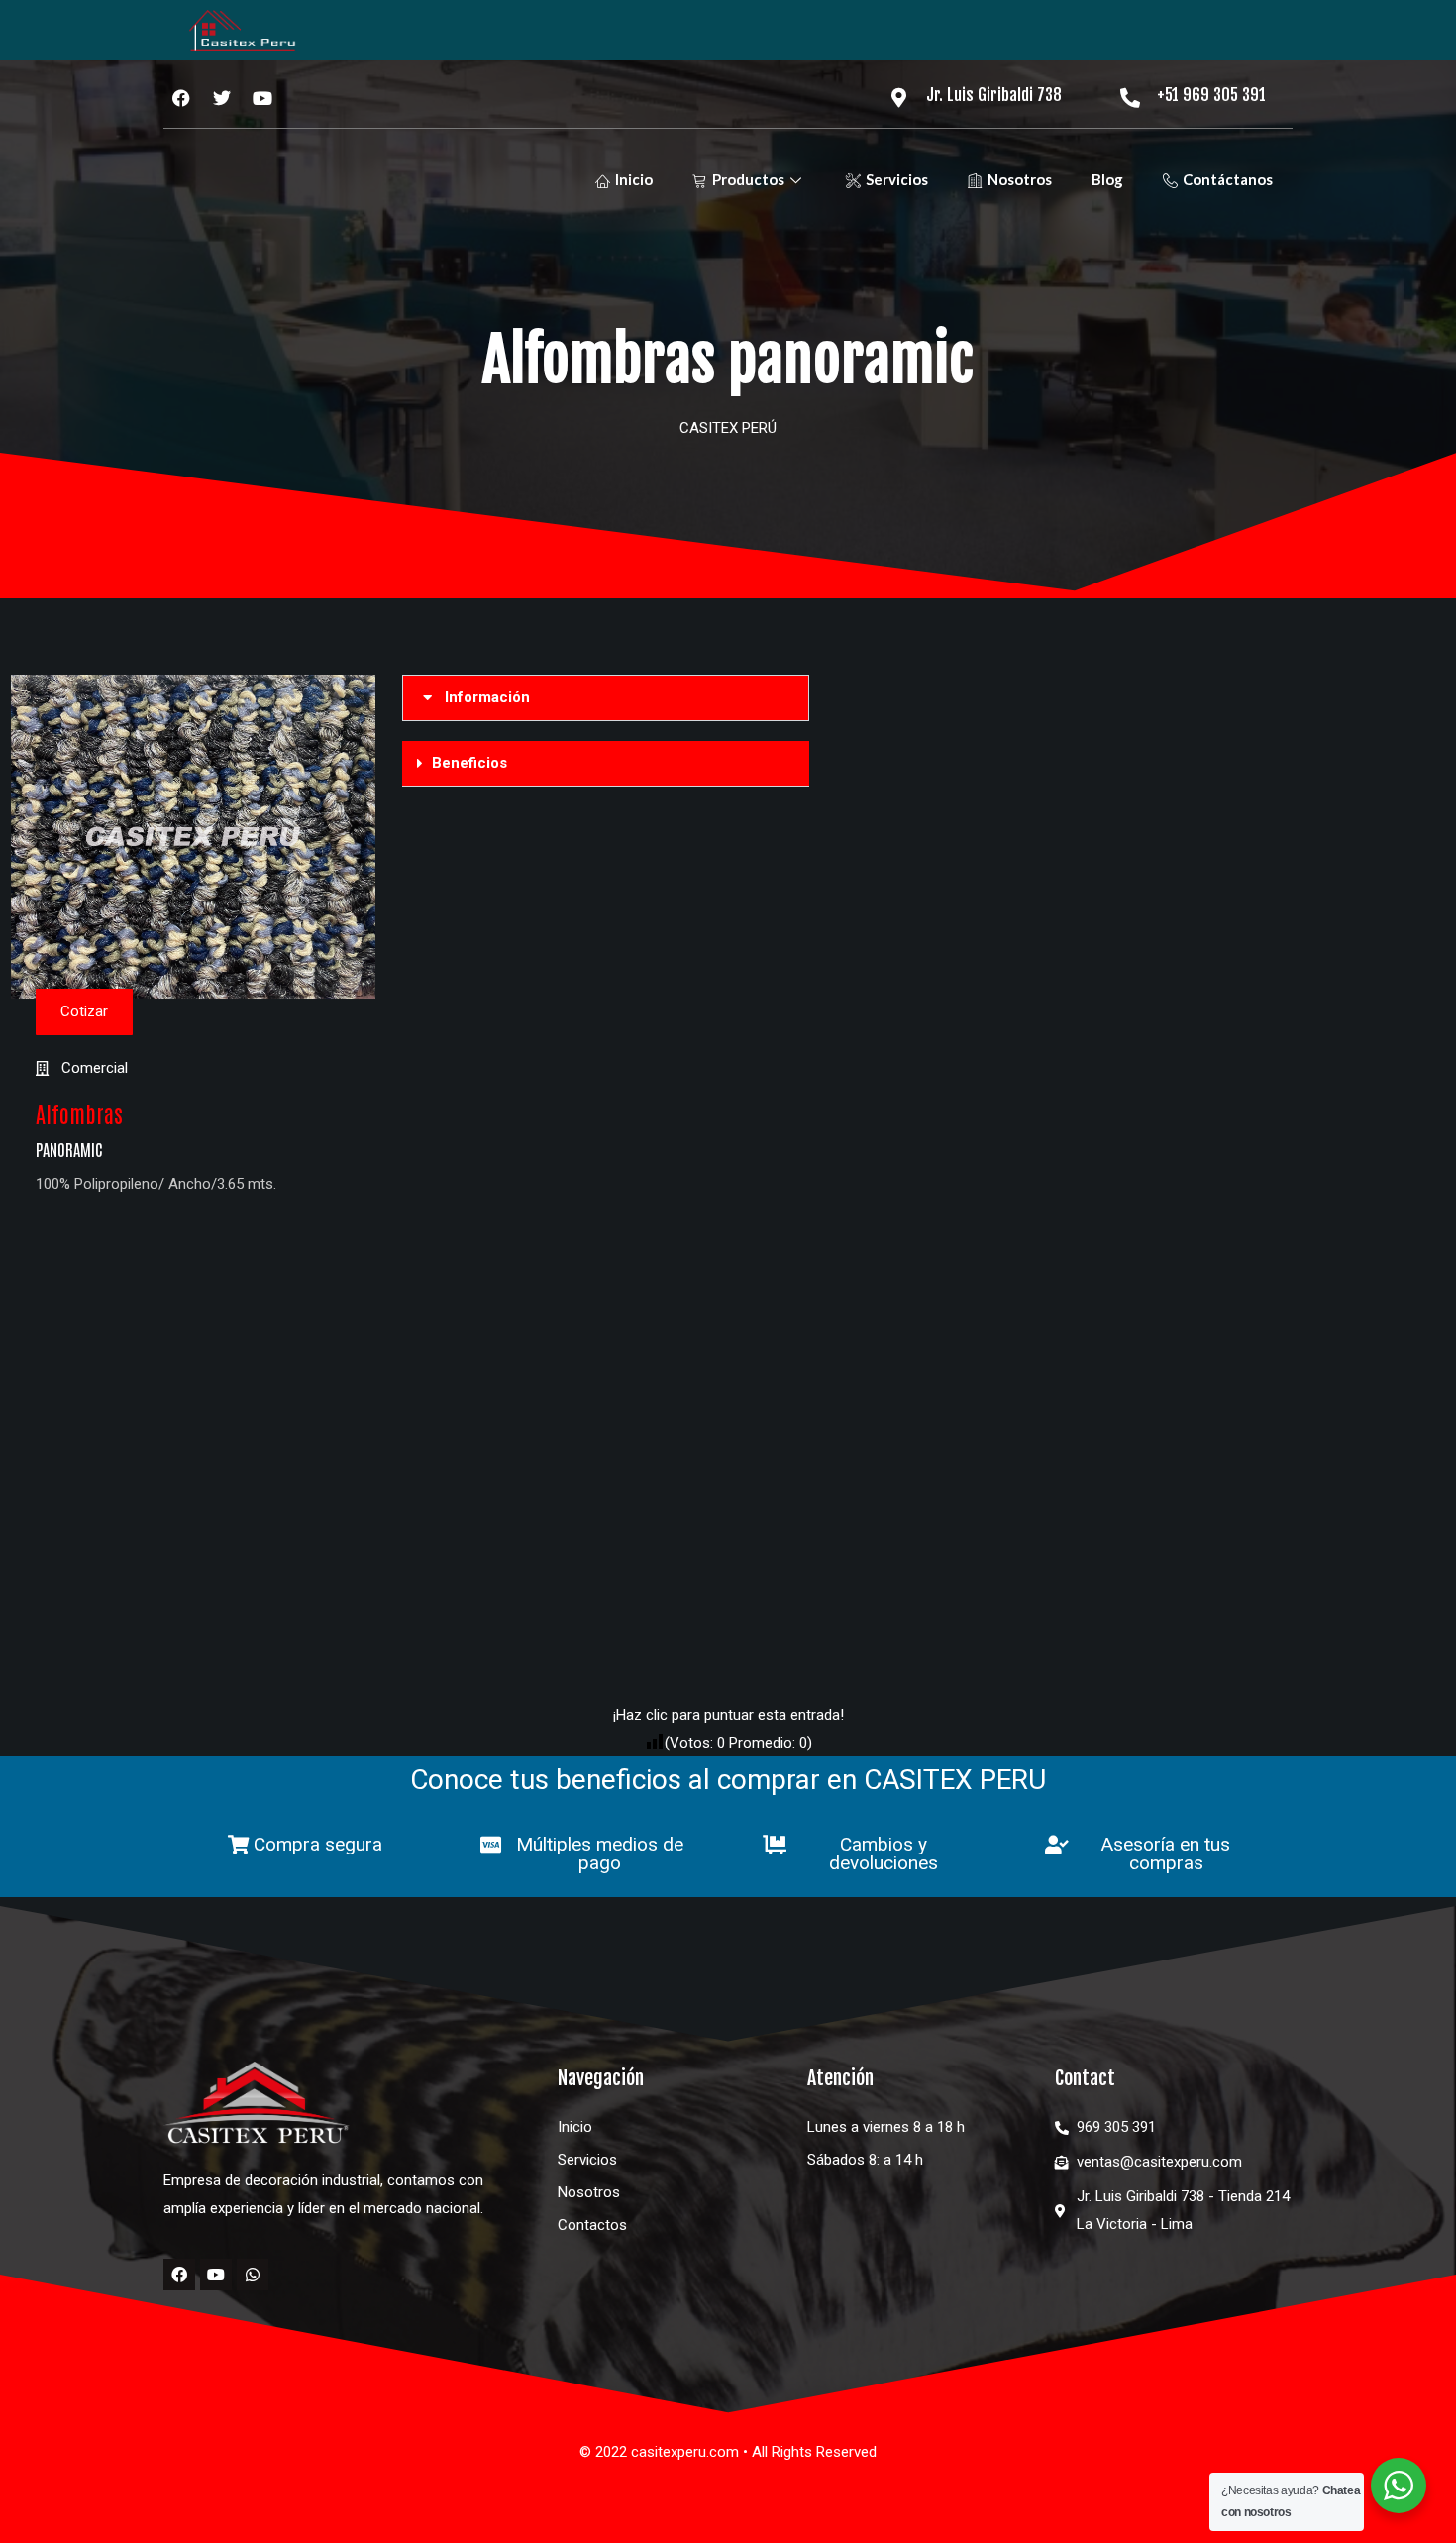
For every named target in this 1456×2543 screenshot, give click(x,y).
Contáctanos (1228, 179)
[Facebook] (179, 2275)
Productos (748, 179)
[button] (606, 698)
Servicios (897, 179)
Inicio (634, 179)
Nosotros (1020, 179)
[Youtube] (216, 2275)
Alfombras (79, 1113)
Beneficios (469, 763)
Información (487, 697)
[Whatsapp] (253, 2275)
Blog (1107, 179)
